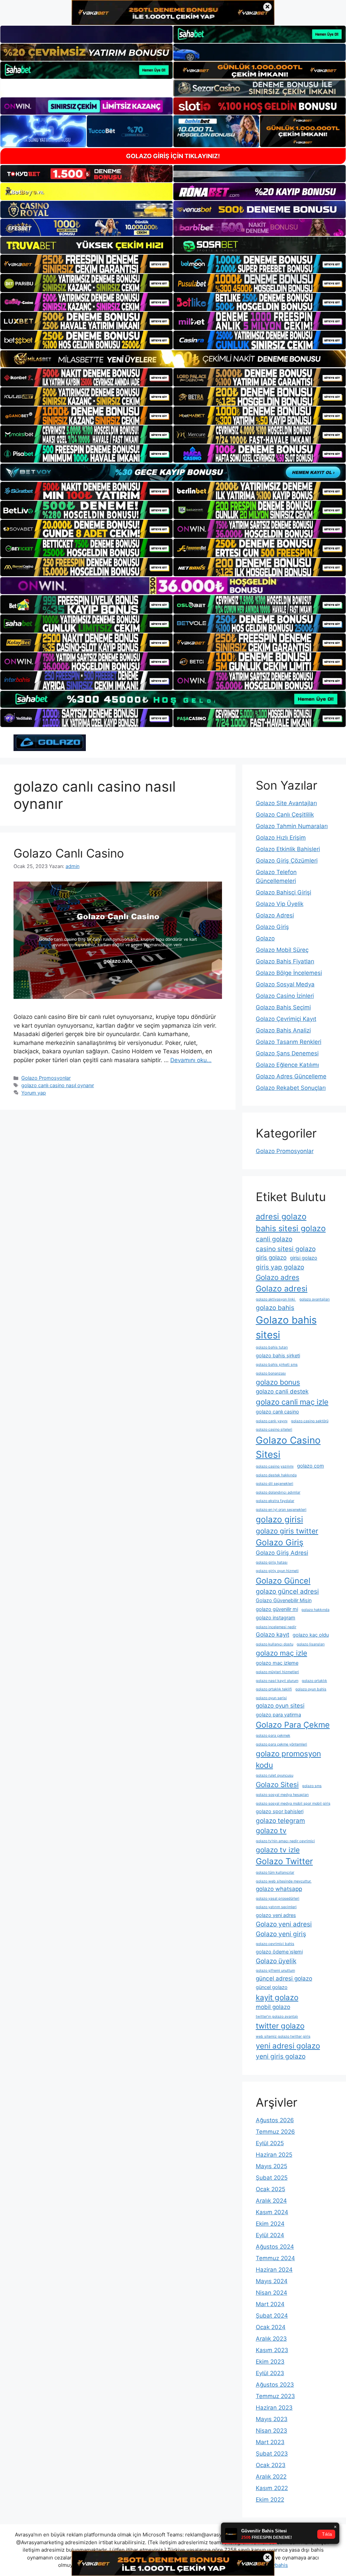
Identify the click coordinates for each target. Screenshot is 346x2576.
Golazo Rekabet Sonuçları (291, 1088)
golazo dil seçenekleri (275, 1484)
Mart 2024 (270, 2304)
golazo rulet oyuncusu (275, 1775)
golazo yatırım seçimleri (276, 1907)
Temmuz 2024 (275, 2258)
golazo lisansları (311, 1644)
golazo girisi (279, 1519)
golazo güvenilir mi (277, 1609)
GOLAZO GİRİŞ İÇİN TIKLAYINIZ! (173, 156)
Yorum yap (34, 1093)
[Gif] (173, 359)
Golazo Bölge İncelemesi (289, 973)
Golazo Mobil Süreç (282, 950)
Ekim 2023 (270, 2362)
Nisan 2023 (271, 2431)
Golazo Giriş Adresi (282, 1553)
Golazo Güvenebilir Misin (284, 1600)
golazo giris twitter (287, 1531)
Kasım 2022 (272, 2488)
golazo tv (271, 1831)
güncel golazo (272, 1987)
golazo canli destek (282, 1391)
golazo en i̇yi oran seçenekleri (281, 1510)
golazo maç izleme (277, 1663)
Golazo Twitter (284, 1861)
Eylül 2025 (270, 2143)
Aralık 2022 (271, 2477)
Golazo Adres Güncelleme (291, 1076)
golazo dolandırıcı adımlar (278, 1492)
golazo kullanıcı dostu (275, 1644)
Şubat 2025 (272, 2178)
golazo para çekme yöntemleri (281, 1744)
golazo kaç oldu (311, 1635)
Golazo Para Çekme (293, 1725)
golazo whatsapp (279, 1889)
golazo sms (312, 1786)
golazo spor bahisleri (280, 1811)
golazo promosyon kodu (288, 1759)
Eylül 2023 (270, 2373)
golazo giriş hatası (272, 1562)
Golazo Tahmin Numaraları (292, 826)
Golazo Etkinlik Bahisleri (288, 849)
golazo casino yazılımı (275, 1466)
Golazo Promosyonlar (46, 1078)
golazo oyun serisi (271, 1698)
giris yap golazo (280, 1267)
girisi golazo (304, 1258)
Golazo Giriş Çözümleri (287, 861)
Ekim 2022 (270, 2500)
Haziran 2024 (274, 2270)
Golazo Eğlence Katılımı (287, 1065)
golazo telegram (280, 1821)
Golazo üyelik (276, 1961)
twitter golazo (280, 2026)
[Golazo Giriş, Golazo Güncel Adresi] (50, 742)
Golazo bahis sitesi (286, 1327)
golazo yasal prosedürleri (278, 1899)
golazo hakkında (315, 1610)
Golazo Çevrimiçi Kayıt (286, 1019)
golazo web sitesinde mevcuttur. (284, 1881)
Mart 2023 (270, 2442)
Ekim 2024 (270, 2224)
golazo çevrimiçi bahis (275, 1944)
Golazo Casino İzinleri (285, 996)
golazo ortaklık (314, 1681)
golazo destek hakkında (276, 1475)
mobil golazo (273, 2007)
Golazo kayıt (273, 1635)
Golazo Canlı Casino (69, 853)
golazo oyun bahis (311, 1689)
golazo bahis (275, 1308)
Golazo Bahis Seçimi (283, 1007)
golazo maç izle (281, 1653)
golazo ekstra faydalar (275, 1501)
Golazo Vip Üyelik (280, 904)
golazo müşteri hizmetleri (277, 1672)
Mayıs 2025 (271, 2166)
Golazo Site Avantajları (286, 803)
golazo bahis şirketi (278, 1355)
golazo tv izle (278, 1850)
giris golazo (271, 1258)
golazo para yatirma (278, 1715)
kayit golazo (277, 1997)
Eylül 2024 (270, 2235)
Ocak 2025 (270, 2189)
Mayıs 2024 (272, 2281)
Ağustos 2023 (275, 2385)
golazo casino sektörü (310, 1421)
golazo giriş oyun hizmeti (277, 1571)
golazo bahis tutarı (272, 1347)
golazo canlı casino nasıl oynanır (58, 1085)
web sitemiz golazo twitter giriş (283, 2036)
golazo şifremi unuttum (275, 1971)
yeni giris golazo (281, 2056)
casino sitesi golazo (286, 1249)
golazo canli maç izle (292, 1402)
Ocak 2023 (271, 2465)
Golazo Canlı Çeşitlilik (285, 815)
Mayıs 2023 (272, 2419)
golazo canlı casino (277, 1412)
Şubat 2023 (272, 2454)
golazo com (311, 1466)
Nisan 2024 (271, 2293)
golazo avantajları (315, 1299)
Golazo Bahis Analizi (283, 1030)
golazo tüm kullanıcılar (275, 1872)
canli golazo (274, 1239)
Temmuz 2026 (275, 2132)
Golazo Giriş (272, 927)
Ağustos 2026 (275, 2120)
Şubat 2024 (272, 2316)
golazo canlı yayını (272, 1421)
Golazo (265, 938)
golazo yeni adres (276, 1915)
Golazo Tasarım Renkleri (289, 1042)
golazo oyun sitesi (280, 1706)
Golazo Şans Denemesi (287, 1053)
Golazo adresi (282, 1289)
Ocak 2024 (271, 2327)
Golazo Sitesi (277, 1785)
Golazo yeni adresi (284, 1924)
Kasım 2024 (272, 2212)
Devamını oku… (191, 1060)
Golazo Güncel (283, 1581)
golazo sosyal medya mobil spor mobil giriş (293, 1804)
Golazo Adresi (275, 915)
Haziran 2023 (274, 2408)
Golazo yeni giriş (281, 1934)
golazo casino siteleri (274, 1430)
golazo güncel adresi (287, 1591)
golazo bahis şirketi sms (277, 1365)
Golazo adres (278, 1277)
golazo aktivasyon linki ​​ (276, 1299)
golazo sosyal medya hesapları (282, 1795)
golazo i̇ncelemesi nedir (276, 1627)
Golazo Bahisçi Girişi (283, 892)
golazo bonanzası (271, 1373)
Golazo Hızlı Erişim (281, 838)
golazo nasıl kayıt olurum (277, 1681)
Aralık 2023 (271, 2339)
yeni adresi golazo (288, 2046)
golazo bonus (278, 1382)
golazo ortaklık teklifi (274, 1689)
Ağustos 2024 (275, 2247)
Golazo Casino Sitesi (288, 1447)
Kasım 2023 (272, 2350)
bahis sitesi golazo (291, 1228)
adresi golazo (281, 1216)
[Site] (86, 264)
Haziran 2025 (274, 2155)
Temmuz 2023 (275, 2396)
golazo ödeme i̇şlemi (279, 1952)
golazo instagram (276, 1618)
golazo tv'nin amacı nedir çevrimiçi (285, 1841)
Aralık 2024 (271, 2201)
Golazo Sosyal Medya (285, 984)
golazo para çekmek (273, 1736)
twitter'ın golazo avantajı (277, 2017)
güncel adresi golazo (284, 1978)
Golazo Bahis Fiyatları (285, 961)
